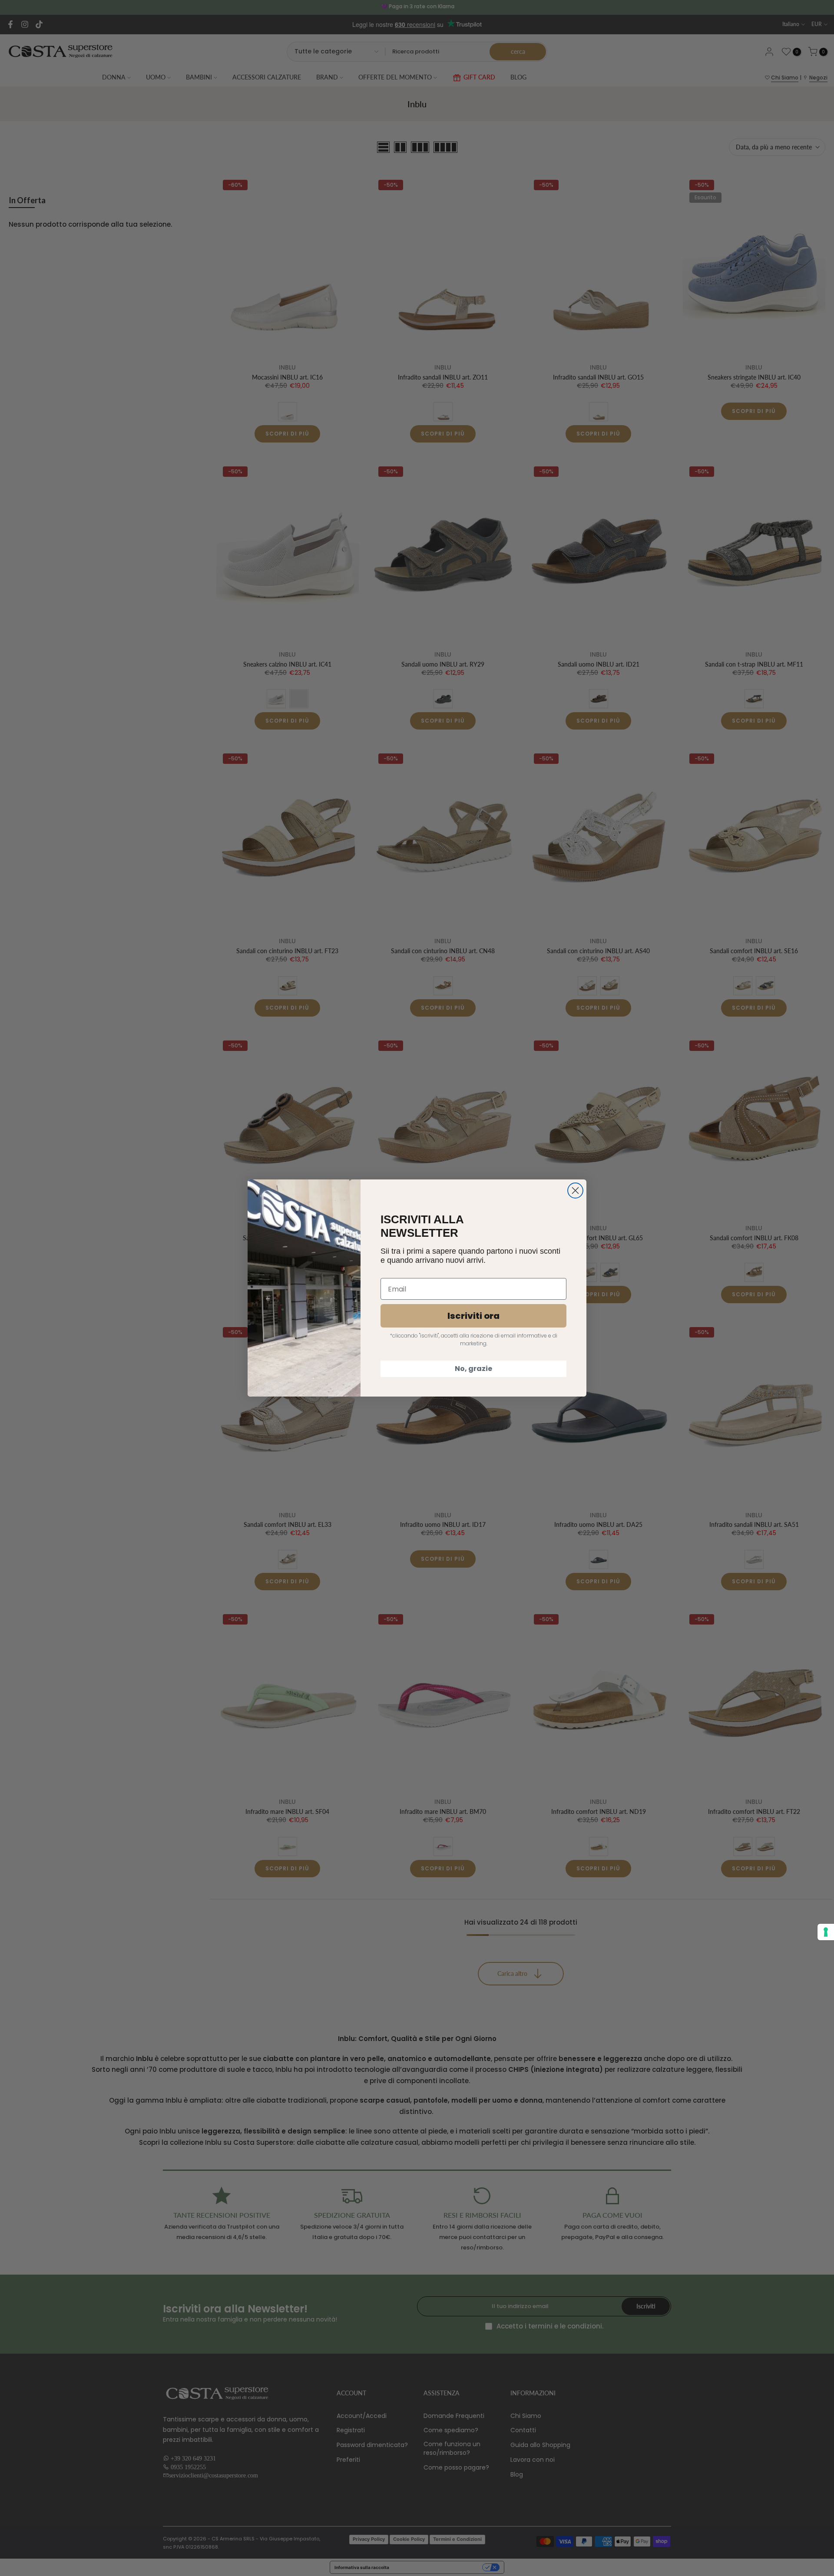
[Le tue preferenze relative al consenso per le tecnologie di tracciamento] (826, 1932)
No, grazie (473, 1369)
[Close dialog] (575, 1191)
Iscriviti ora (473, 1316)
